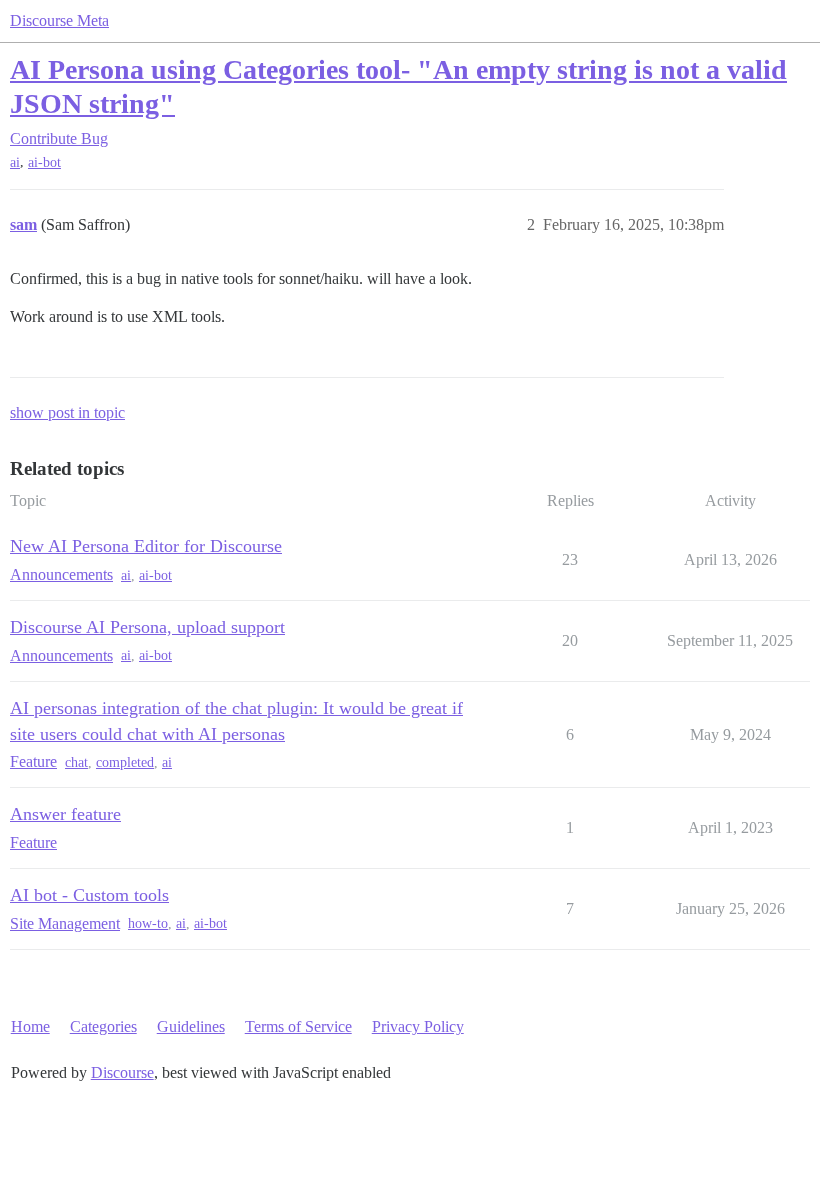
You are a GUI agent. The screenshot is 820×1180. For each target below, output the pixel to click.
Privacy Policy (418, 1026)
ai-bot (44, 162)
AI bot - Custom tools (89, 895)
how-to (148, 923)
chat (76, 762)
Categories (103, 1026)
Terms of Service (298, 1026)
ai (15, 162)
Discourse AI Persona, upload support (147, 627)
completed (125, 762)
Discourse (122, 1072)
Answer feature (65, 814)
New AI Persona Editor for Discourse (146, 546)
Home (30, 1026)
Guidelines (191, 1026)
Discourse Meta (59, 20)
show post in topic (67, 412)
